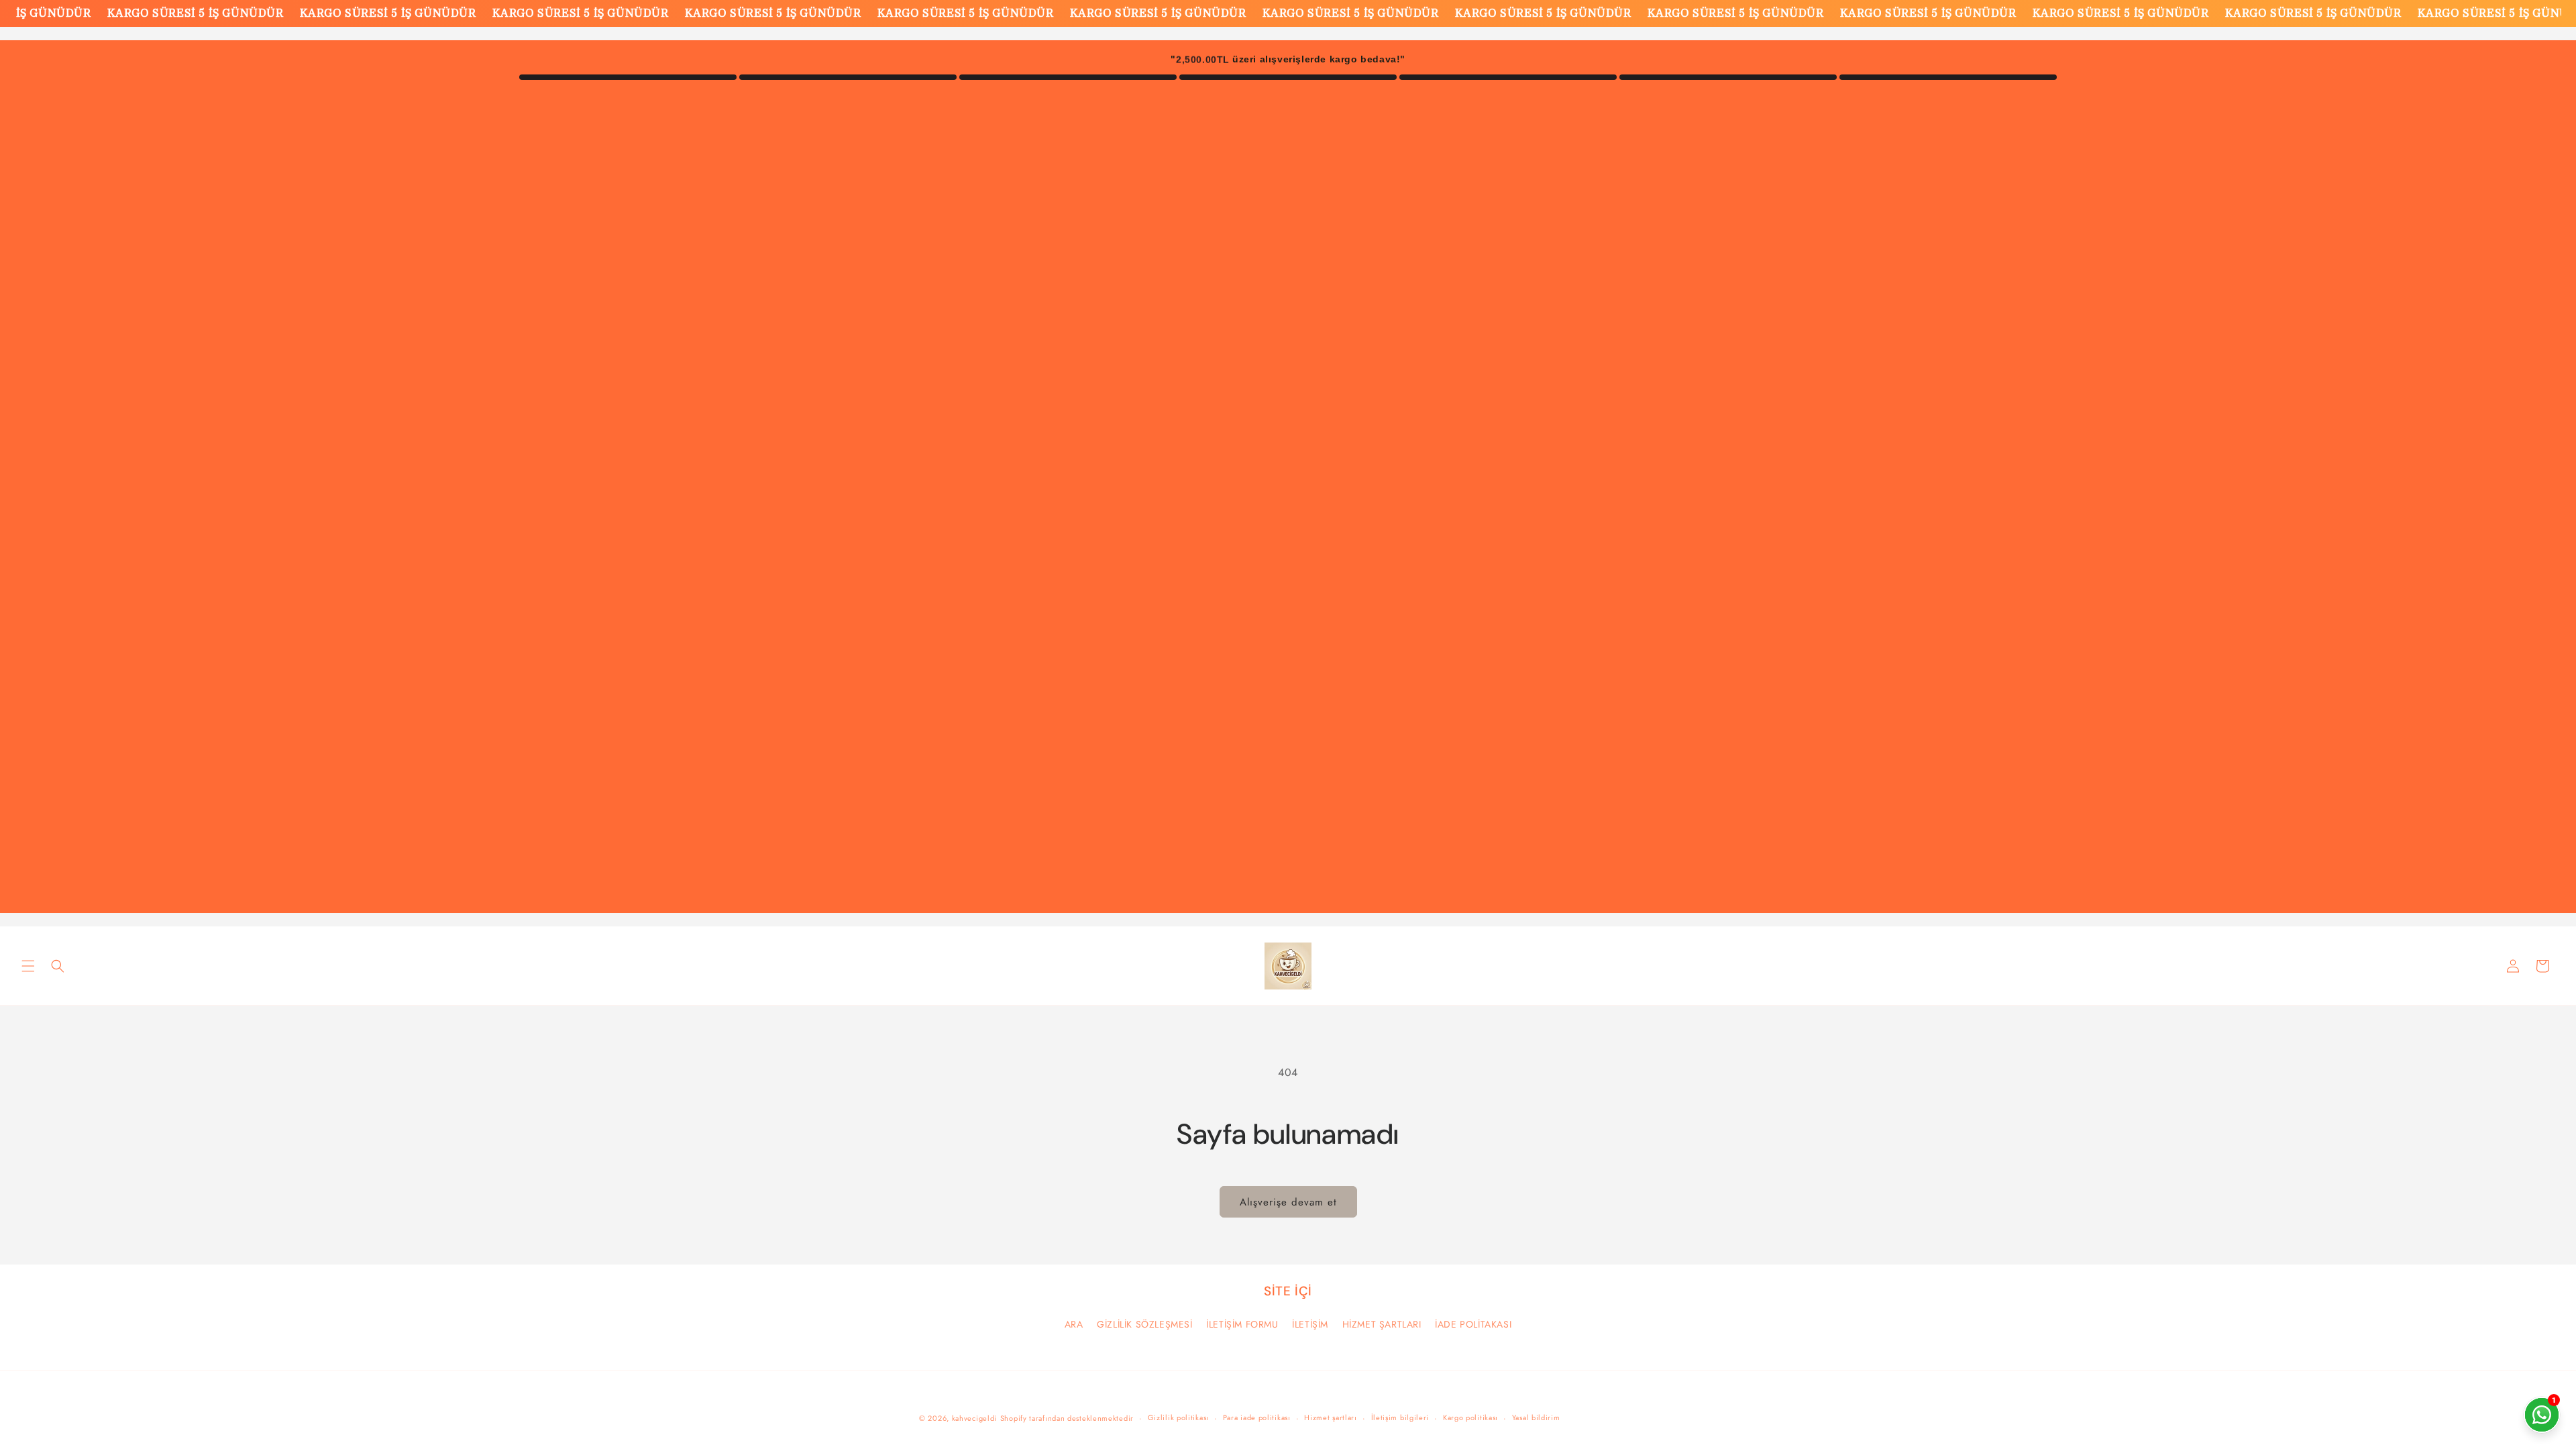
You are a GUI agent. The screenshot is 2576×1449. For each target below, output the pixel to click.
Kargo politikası (1470, 1417)
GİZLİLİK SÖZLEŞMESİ (1144, 1324)
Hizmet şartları (1331, 1417)
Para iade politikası (1257, 1417)
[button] (28, 966)
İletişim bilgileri (1400, 1417)
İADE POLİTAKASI (1473, 1324)
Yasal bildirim (1536, 1417)
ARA (1074, 1324)
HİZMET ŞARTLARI (1382, 1324)
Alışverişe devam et (1288, 1202)
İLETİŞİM (1310, 1324)
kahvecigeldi (974, 1418)
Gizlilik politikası (1178, 1417)
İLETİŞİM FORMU (1242, 1324)
